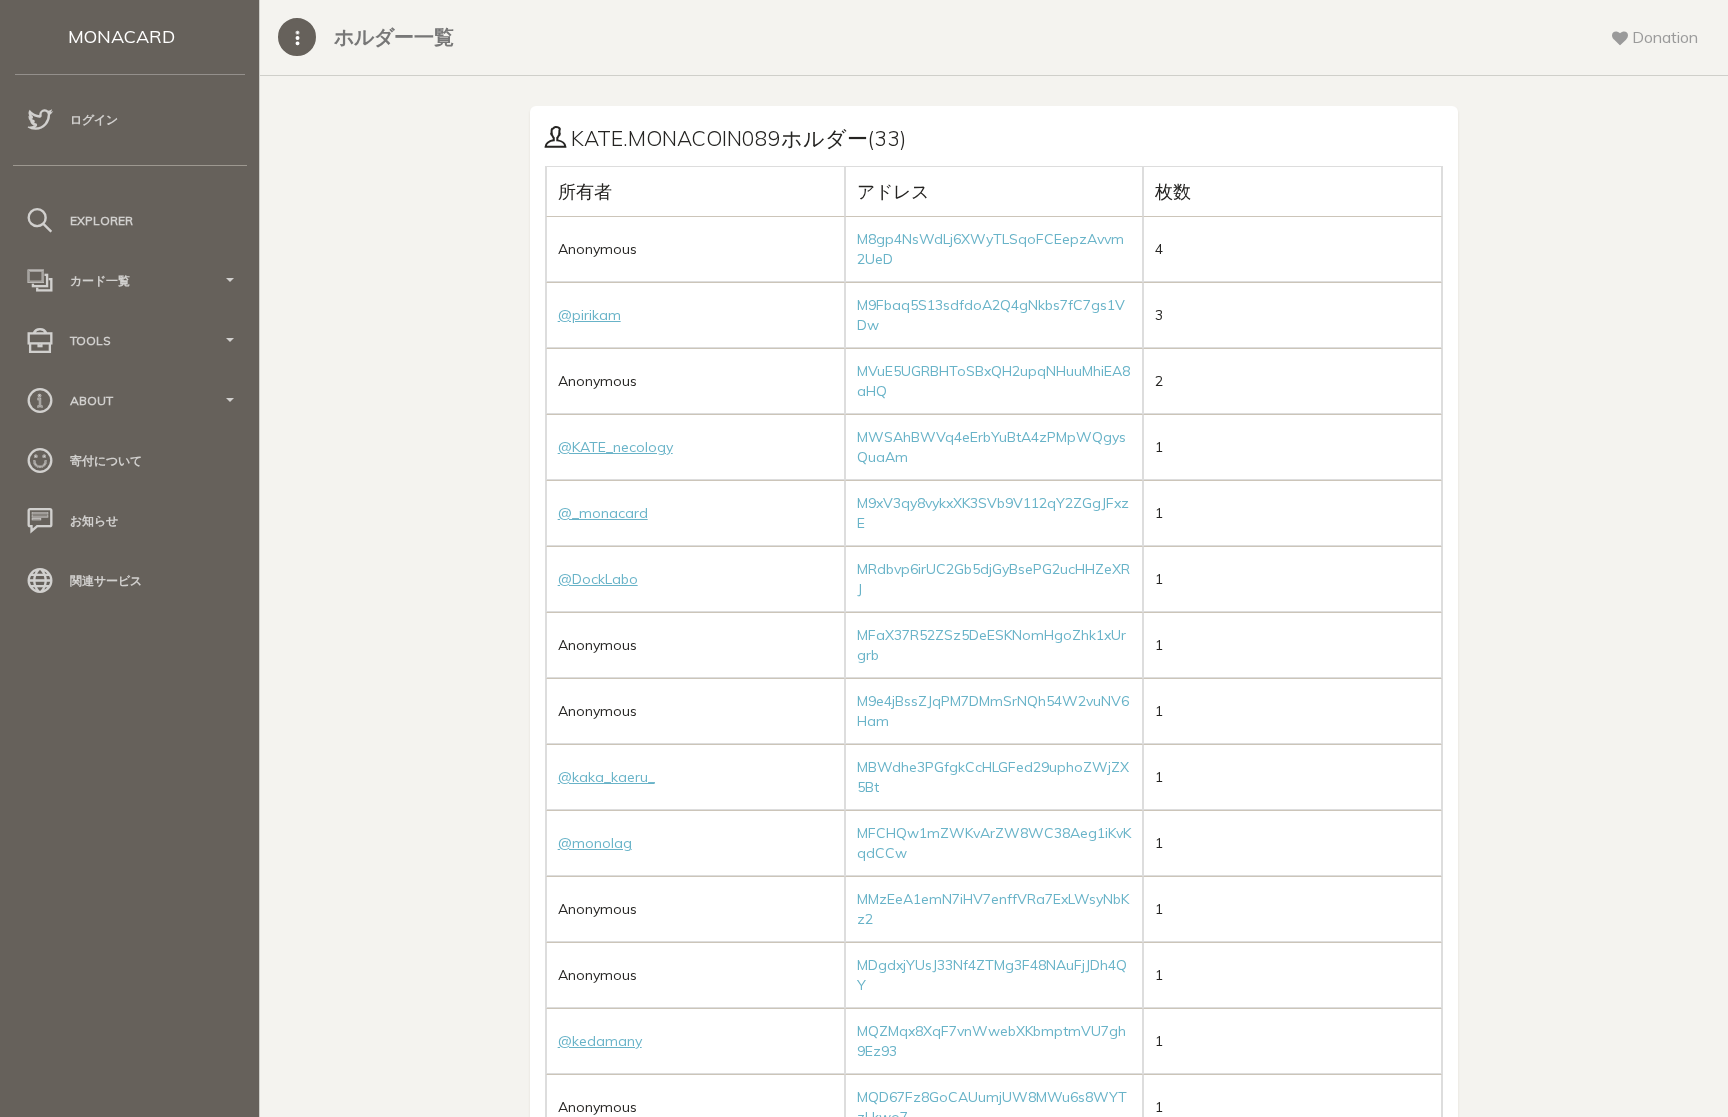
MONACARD (121, 36)
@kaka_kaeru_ (606, 777)
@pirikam (589, 315)
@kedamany (600, 1041)
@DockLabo (598, 579)
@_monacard (603, 513)
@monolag (595, 843)
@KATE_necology (615, 447)
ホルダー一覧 (394, 36)
